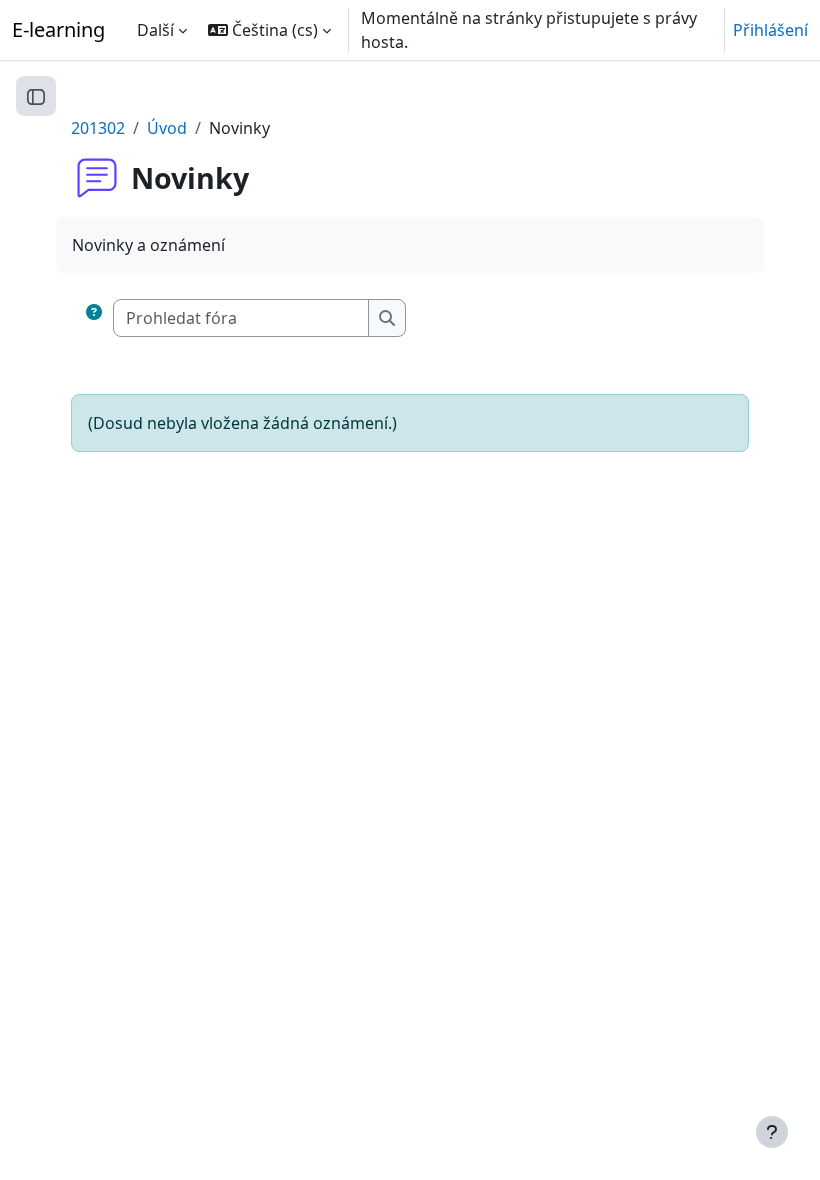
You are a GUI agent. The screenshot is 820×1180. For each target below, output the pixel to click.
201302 (98, 128)
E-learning (58, 29)
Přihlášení (770, 30)
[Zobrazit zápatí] (772, 1132)
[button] (269, 30)
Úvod (167, 128)
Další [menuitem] (155, 30)
